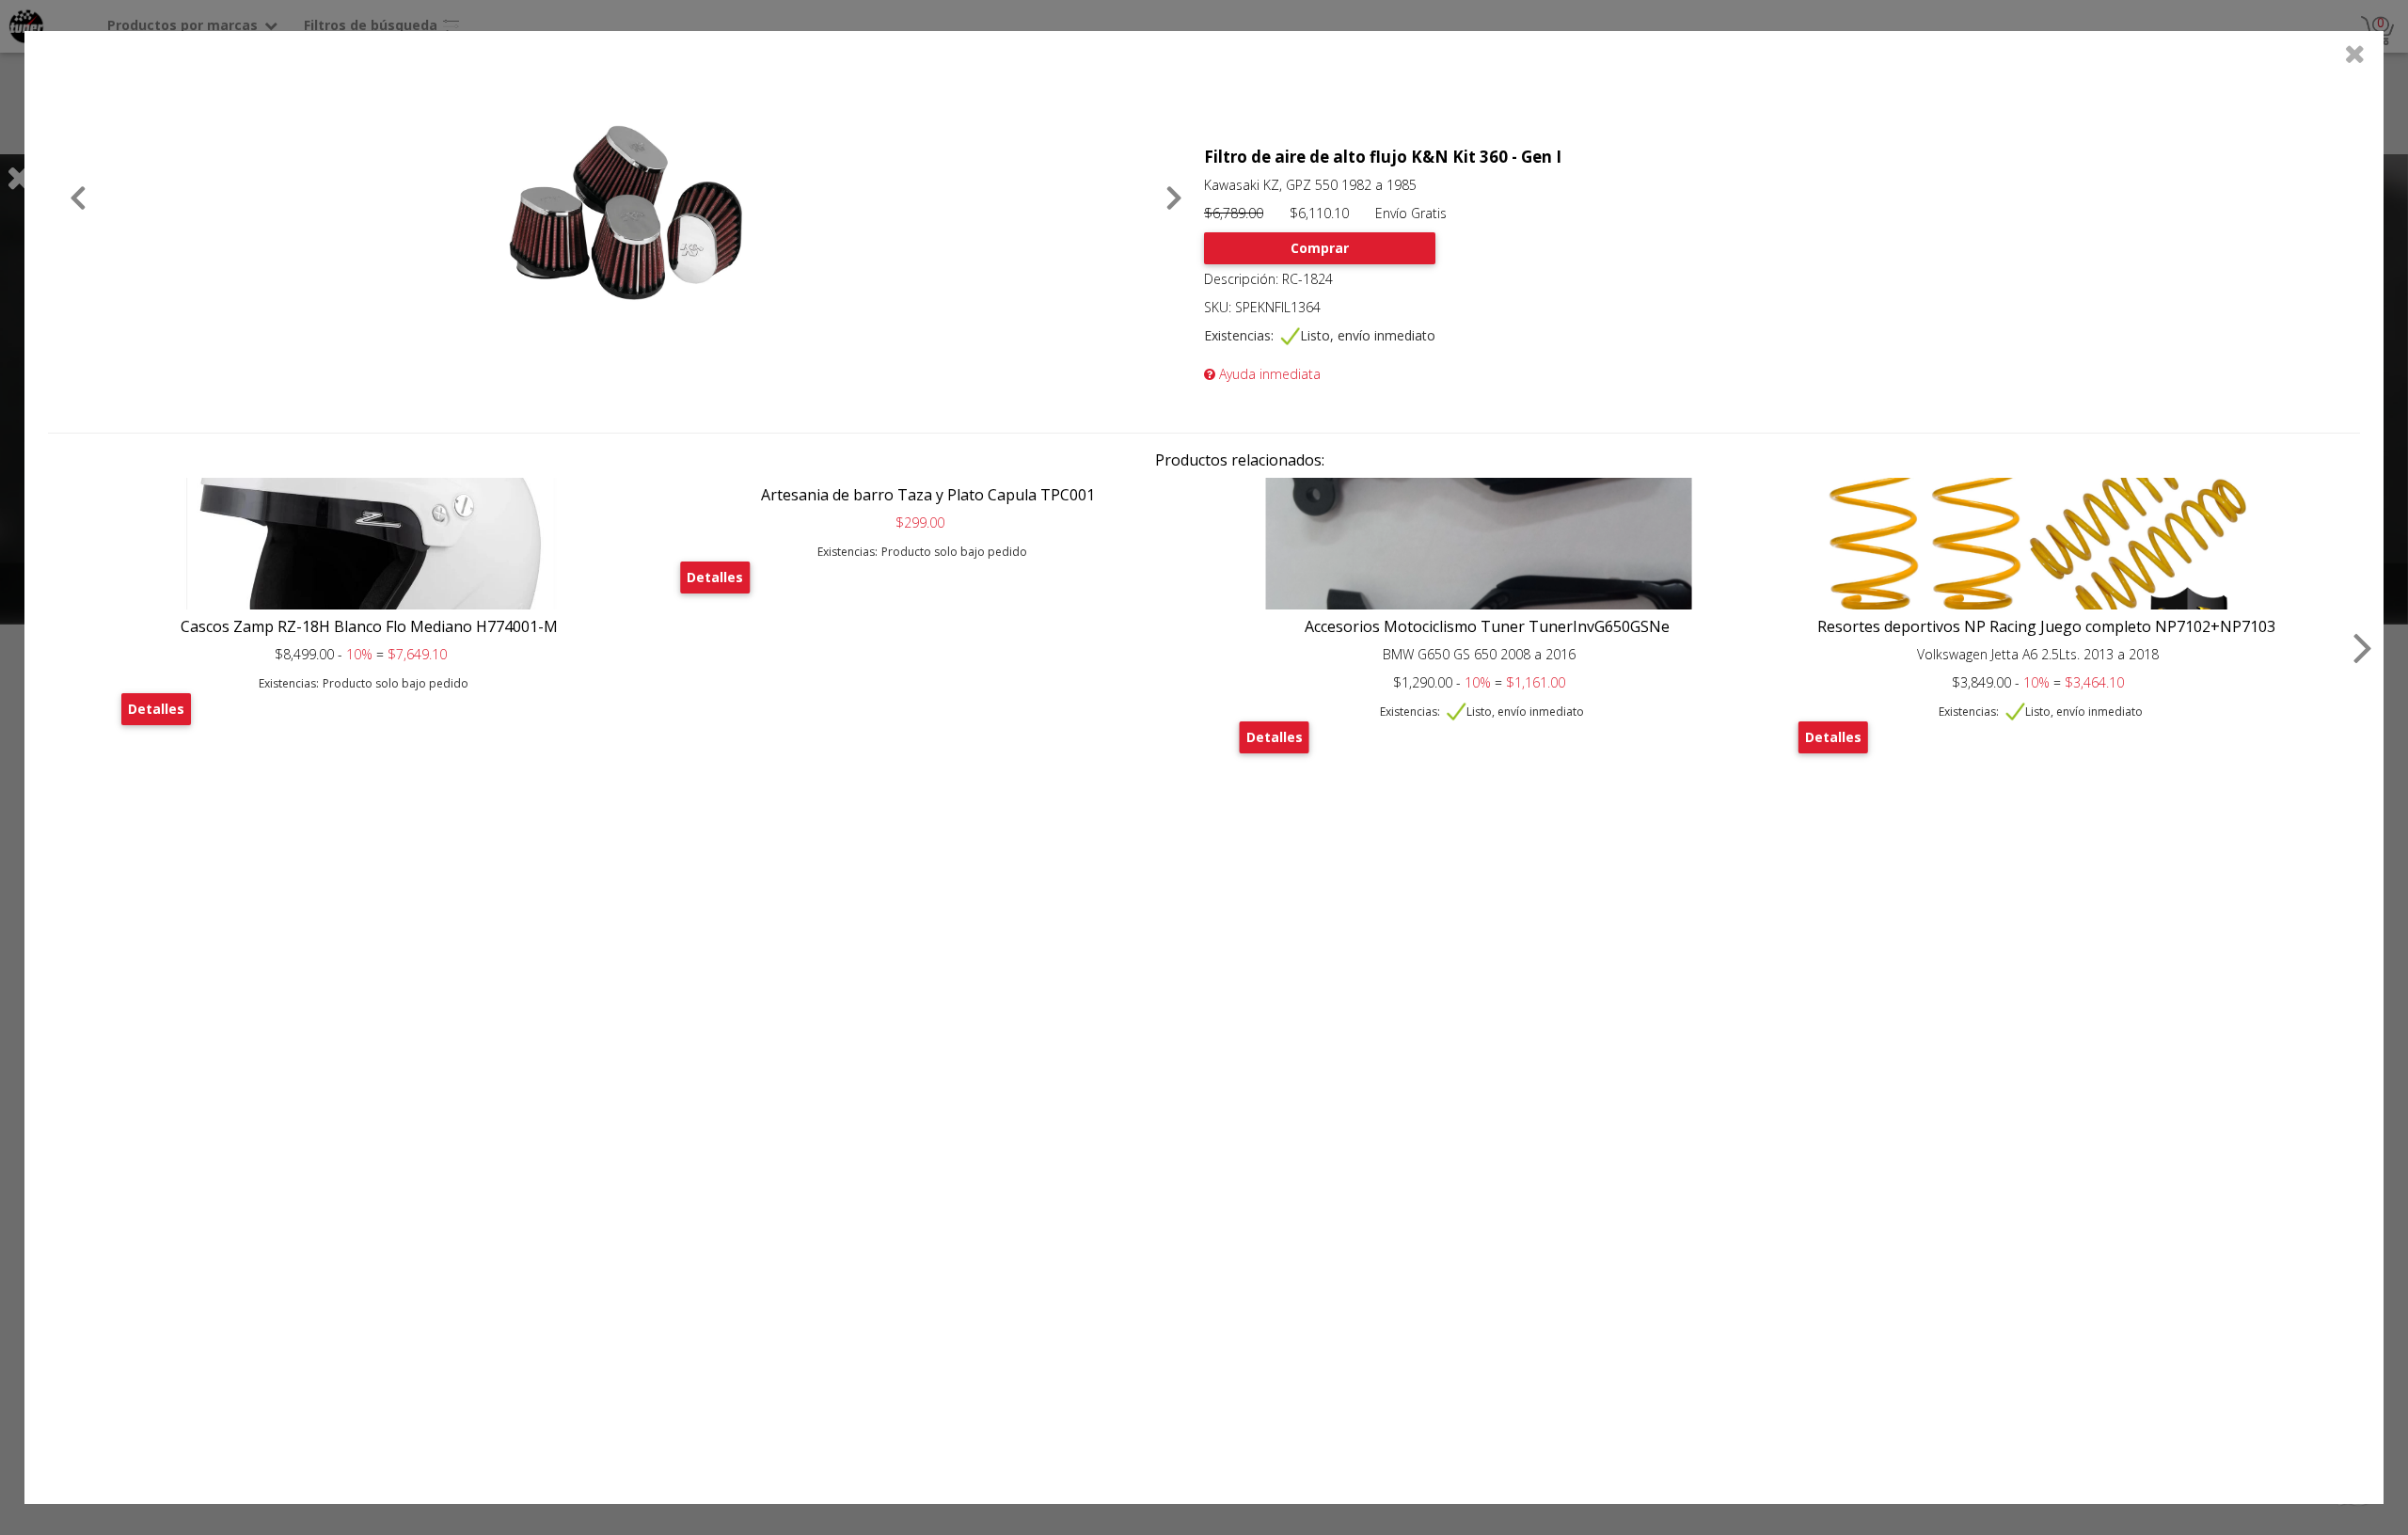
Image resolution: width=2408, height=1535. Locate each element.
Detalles (156, 709)
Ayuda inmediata (1268, 374)
